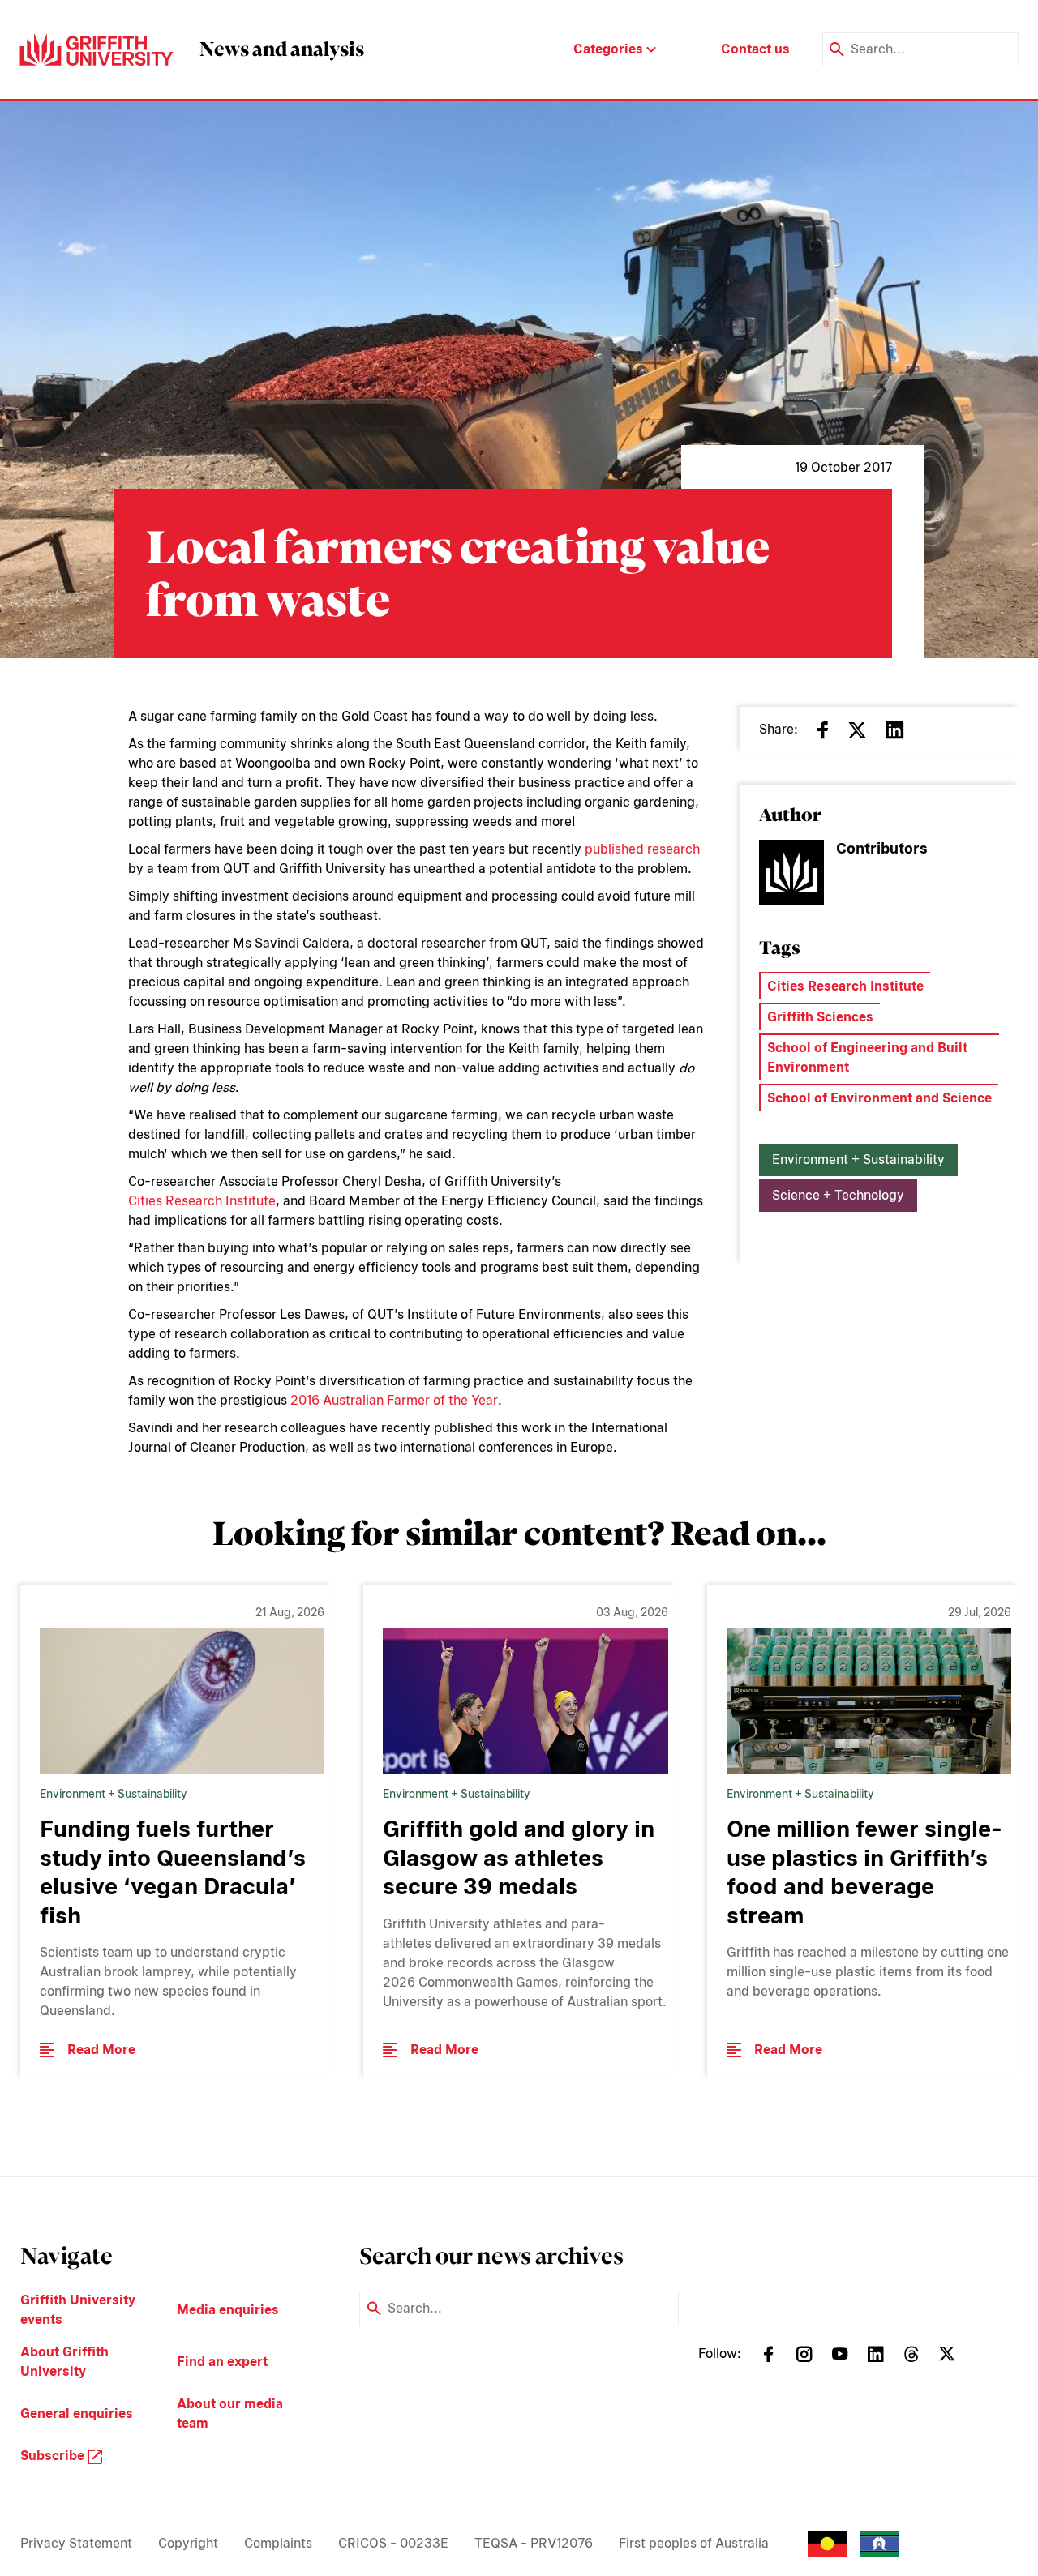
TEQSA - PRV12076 (534, 2543)
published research (642, 849)
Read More (101, 2050)
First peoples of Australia (694, 2543)
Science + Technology (838, 1195)
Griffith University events (78, 2310)
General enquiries (77, 2413)
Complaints (278, 2543)
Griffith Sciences (820, 1017)
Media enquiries (228, 2310)
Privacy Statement (76, 2543)
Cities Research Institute (202, 1201)
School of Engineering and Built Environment (867, 1057)
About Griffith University (64, 2362)
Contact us (755, 49)
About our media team (230, 2413)
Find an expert (222, 2362)
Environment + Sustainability (858, 1160)
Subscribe (54, 2456)
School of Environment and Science (879, 1098)
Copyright (188, 2543)
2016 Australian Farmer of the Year (394, 1400)
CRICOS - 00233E (393, 2543)
